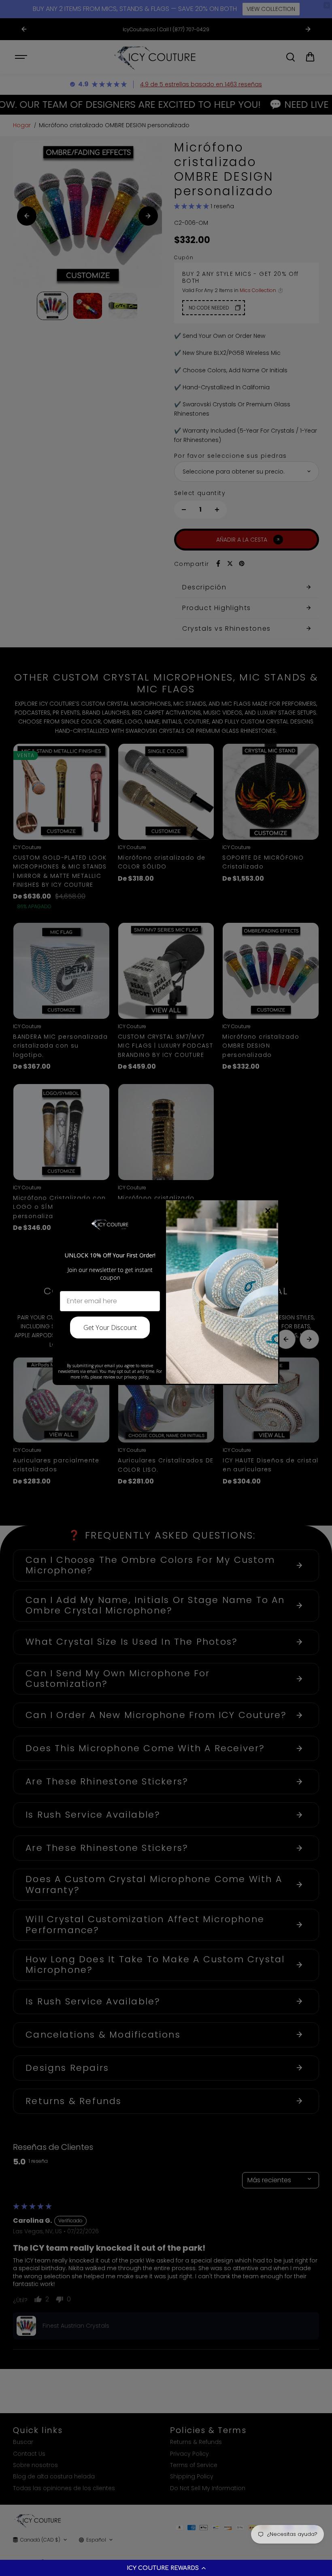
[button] (166, 2568)
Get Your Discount (110, 1327)
